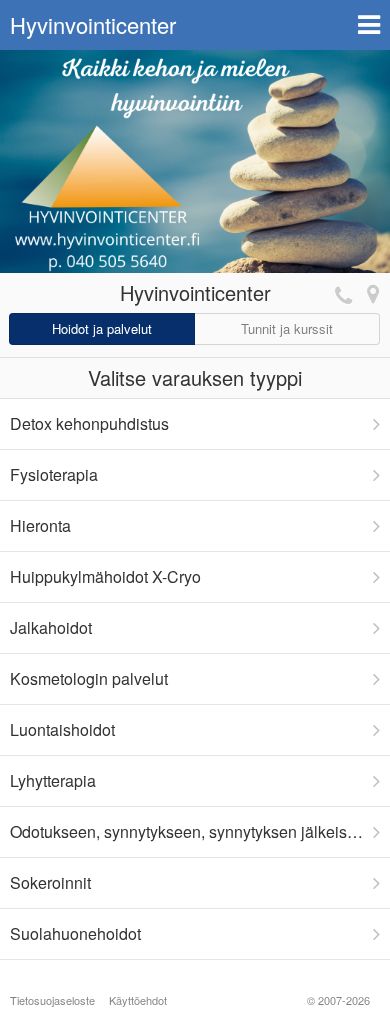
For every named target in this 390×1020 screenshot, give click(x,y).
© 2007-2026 (338, 1000)
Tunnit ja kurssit (287, 328)
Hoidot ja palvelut (102, 328)
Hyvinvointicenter (93, 24)
